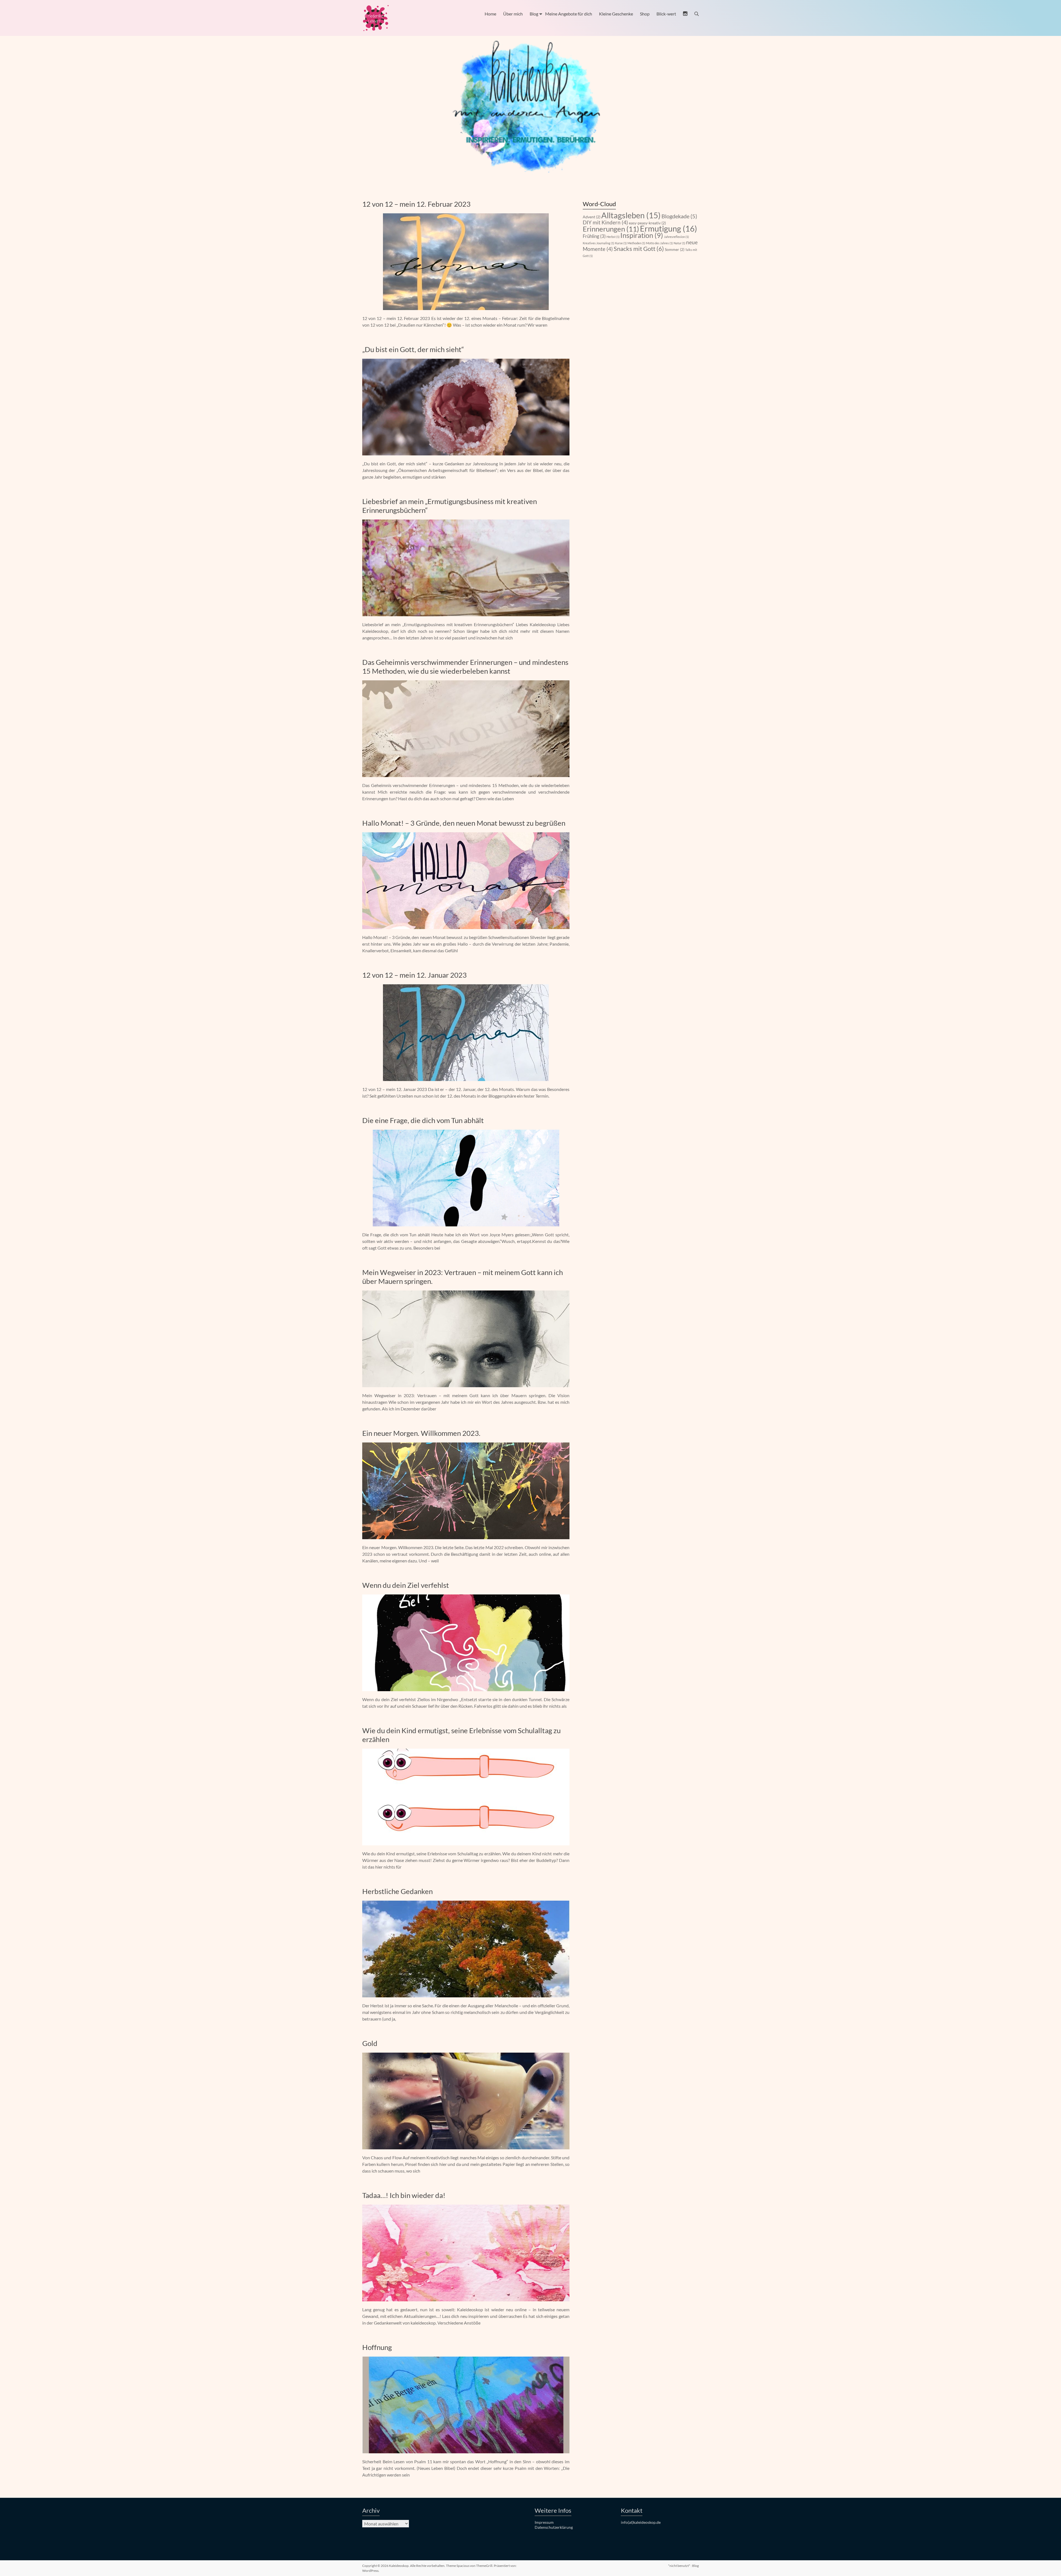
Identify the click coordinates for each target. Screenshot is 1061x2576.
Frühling (594, 236)
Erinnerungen (611, 229)
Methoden (636, 243)
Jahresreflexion (676, 237)
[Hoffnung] (466, 2359)
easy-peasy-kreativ (647, 223)
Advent (592, 217)
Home (490, 14)
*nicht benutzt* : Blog (683, 2566)
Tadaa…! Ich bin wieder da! (404, 2195)
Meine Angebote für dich (569, 14)
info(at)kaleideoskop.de (641, 2522)
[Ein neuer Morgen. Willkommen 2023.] (466, 1445)
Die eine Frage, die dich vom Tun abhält (423, 1120)
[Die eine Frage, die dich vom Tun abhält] (466, 1132)
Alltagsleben (631, 215)
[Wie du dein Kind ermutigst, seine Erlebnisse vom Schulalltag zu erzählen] (466, 1751)
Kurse (621, 243)
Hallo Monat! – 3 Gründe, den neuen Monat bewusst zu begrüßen (464, 823)
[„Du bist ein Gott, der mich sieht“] (466, 361)
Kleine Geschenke (616, 14)
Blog (534, 14)
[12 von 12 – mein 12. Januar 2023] (466, 987)
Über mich (513, 14)
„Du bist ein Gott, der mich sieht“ (413, 349)
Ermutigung (669, 228)
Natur (679, 243)
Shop (645, 14)
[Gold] (466, 2055)
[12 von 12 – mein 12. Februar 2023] (466, 216)
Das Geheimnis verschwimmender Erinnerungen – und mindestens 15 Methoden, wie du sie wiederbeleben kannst (465, 667)
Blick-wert (666, 14)
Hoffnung (377, 2347)
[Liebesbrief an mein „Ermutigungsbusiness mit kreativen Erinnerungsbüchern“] (466, 522)
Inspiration (642, 235)
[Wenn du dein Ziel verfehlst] (466, 1597)
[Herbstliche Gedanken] (466, 1903)
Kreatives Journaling (598, 243)
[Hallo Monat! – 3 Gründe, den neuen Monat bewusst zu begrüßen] (466, 835)
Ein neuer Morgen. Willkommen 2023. (421, 1433)
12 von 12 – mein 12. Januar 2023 (414, 975)
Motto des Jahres (659, 243)
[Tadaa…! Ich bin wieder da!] (466, 2207)
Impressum (544, 2522)
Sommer (675, 249)
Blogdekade (679, 216)
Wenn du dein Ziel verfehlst (406, 1585)
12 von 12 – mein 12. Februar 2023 (416, 204)
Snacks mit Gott (639, 249)
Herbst (613, 237)
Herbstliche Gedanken (397, 1891)
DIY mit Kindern (605, 222)
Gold (370, 2043)
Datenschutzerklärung (554, 2527)
